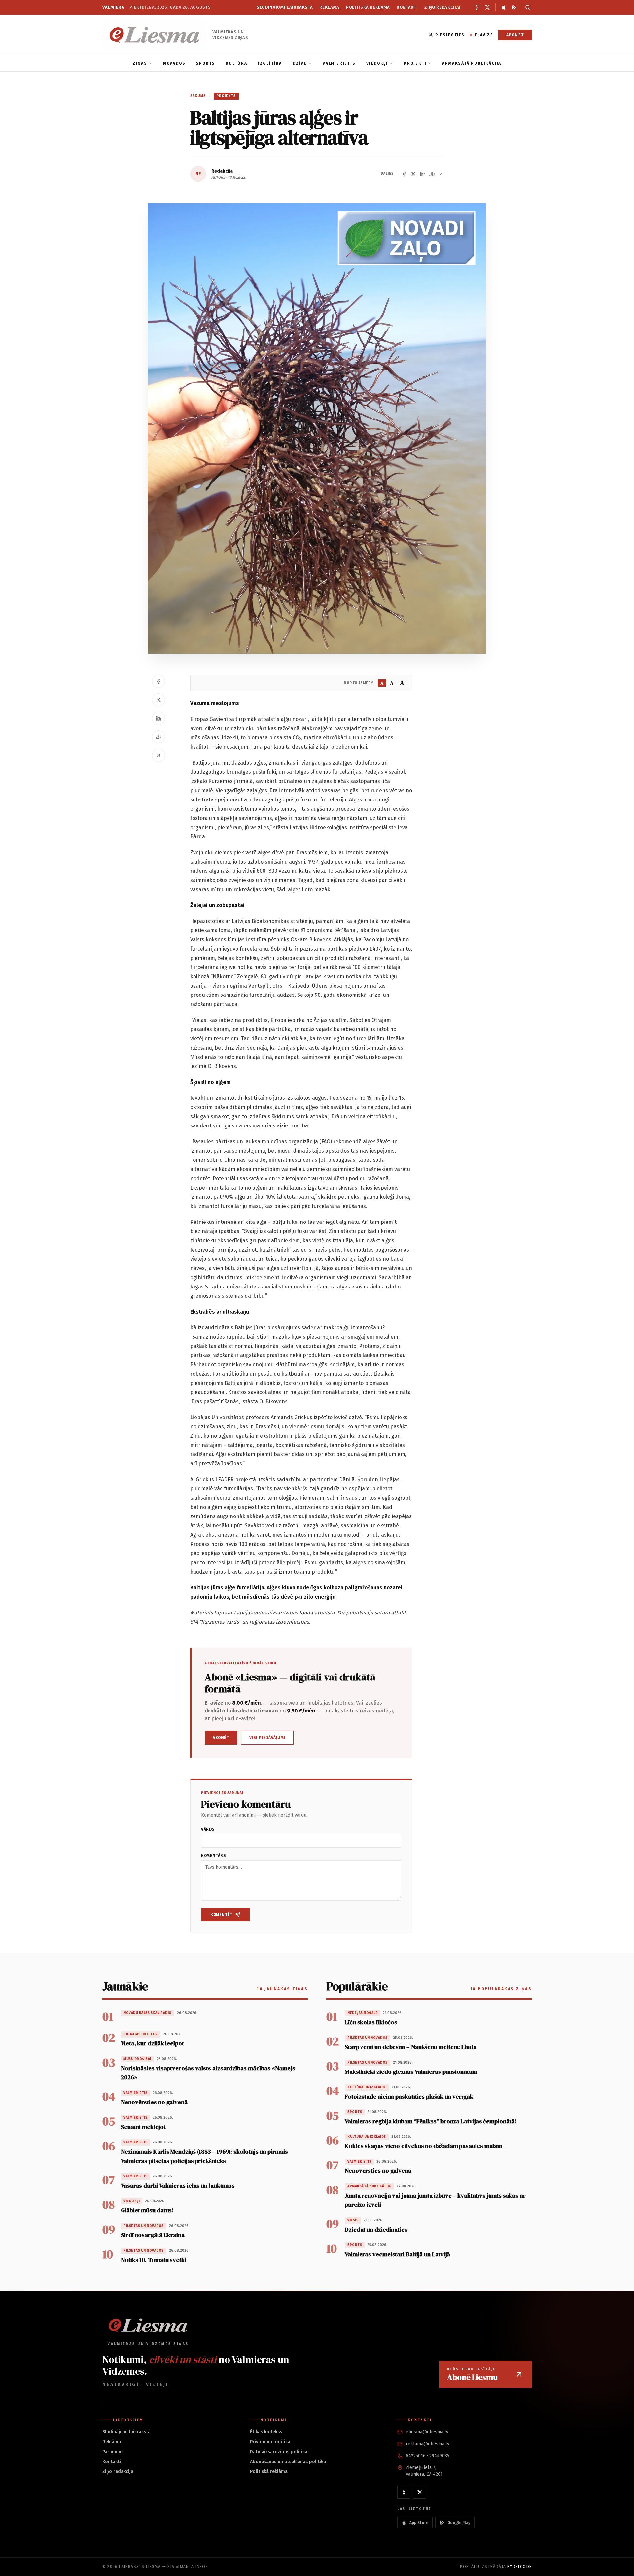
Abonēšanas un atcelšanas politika (288, 2462)
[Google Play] (514, 7)
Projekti (415, 63)
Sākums (198, 96)
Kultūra (236, 63)
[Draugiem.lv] (432, 174)
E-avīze (484, 35)
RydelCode (519, 2567)
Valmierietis (339, 63)
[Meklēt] (526, 7)
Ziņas (140, 63)
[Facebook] (477, 7)
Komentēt (221, 1915)
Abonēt (515, 35)
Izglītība (270, 63)
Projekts (226, 96)
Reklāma (329, 7)
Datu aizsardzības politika (279, 2452)
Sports (205, 63)
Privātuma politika (270, 2442)
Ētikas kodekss (266, 2432)
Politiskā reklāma (368, 7)
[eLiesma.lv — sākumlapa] (155, 35)
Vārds (208, 1829)
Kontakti (407, 7)
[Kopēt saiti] (441, 174)
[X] (487, 7)
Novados (174, 63)
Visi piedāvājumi (267, 1738)
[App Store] (504, 7)
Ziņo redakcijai (442, 7)
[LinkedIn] (423, 174)
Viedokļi (377, 63)
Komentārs (213, 1856)
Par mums (113, 2452)
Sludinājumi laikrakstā (285, 7)
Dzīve (300, 63)
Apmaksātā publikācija (472, 63)
